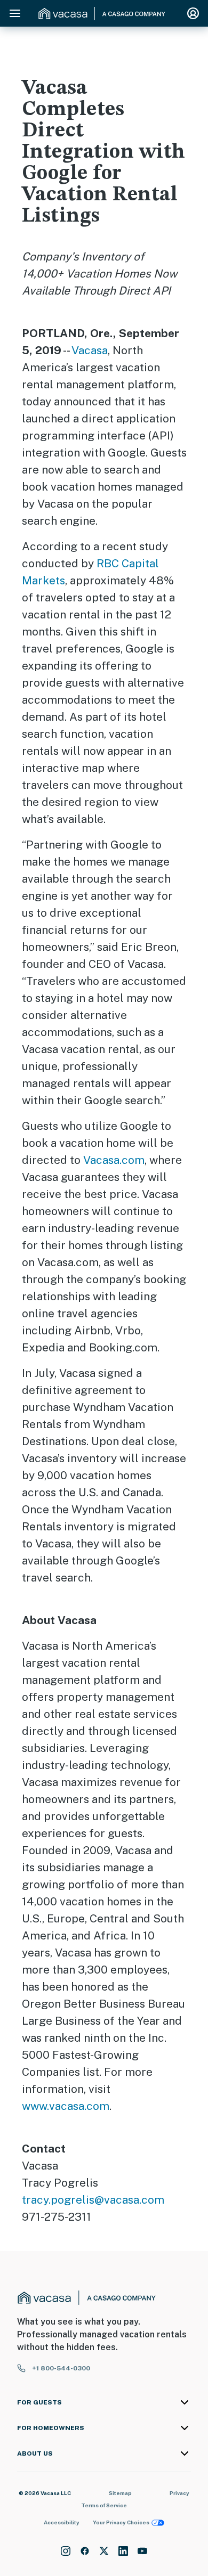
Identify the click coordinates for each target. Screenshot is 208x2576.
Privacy (179, 2493)
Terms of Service (104, 2505)
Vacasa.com (114, 1160)
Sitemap (120, 2493)
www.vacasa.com (66, 2106)
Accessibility (62, 2522)
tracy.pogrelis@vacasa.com (93, 2200)
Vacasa (90, 350)
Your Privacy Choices (121, 2522)
